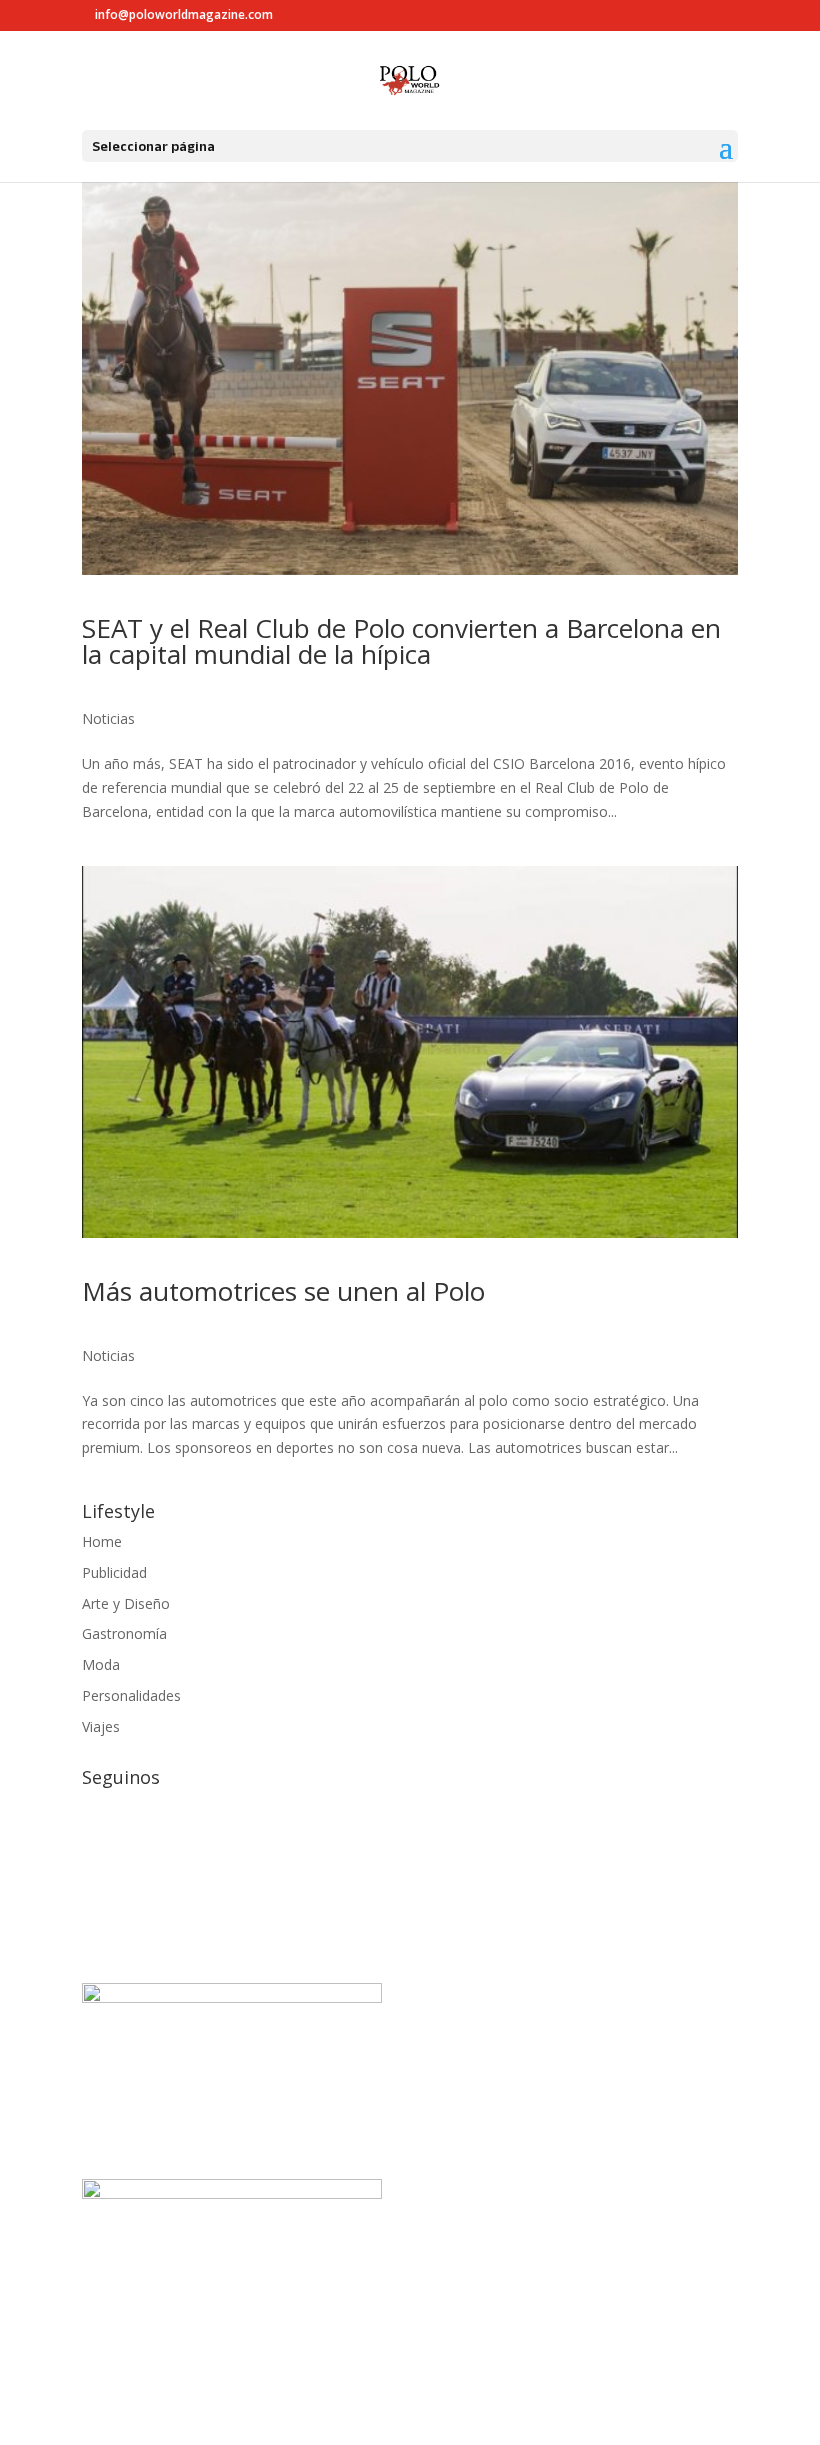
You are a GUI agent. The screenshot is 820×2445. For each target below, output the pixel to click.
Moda (101, 1664)
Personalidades (131, 1695)
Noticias (108, 718)
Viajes (101, 1726)
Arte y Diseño (126, 1603)
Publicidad (114, 1572)
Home (102, 1541)
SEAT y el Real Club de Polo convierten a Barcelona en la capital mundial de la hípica (401, 641)
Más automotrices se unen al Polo (283, 1291)
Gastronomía (124, 1633)
